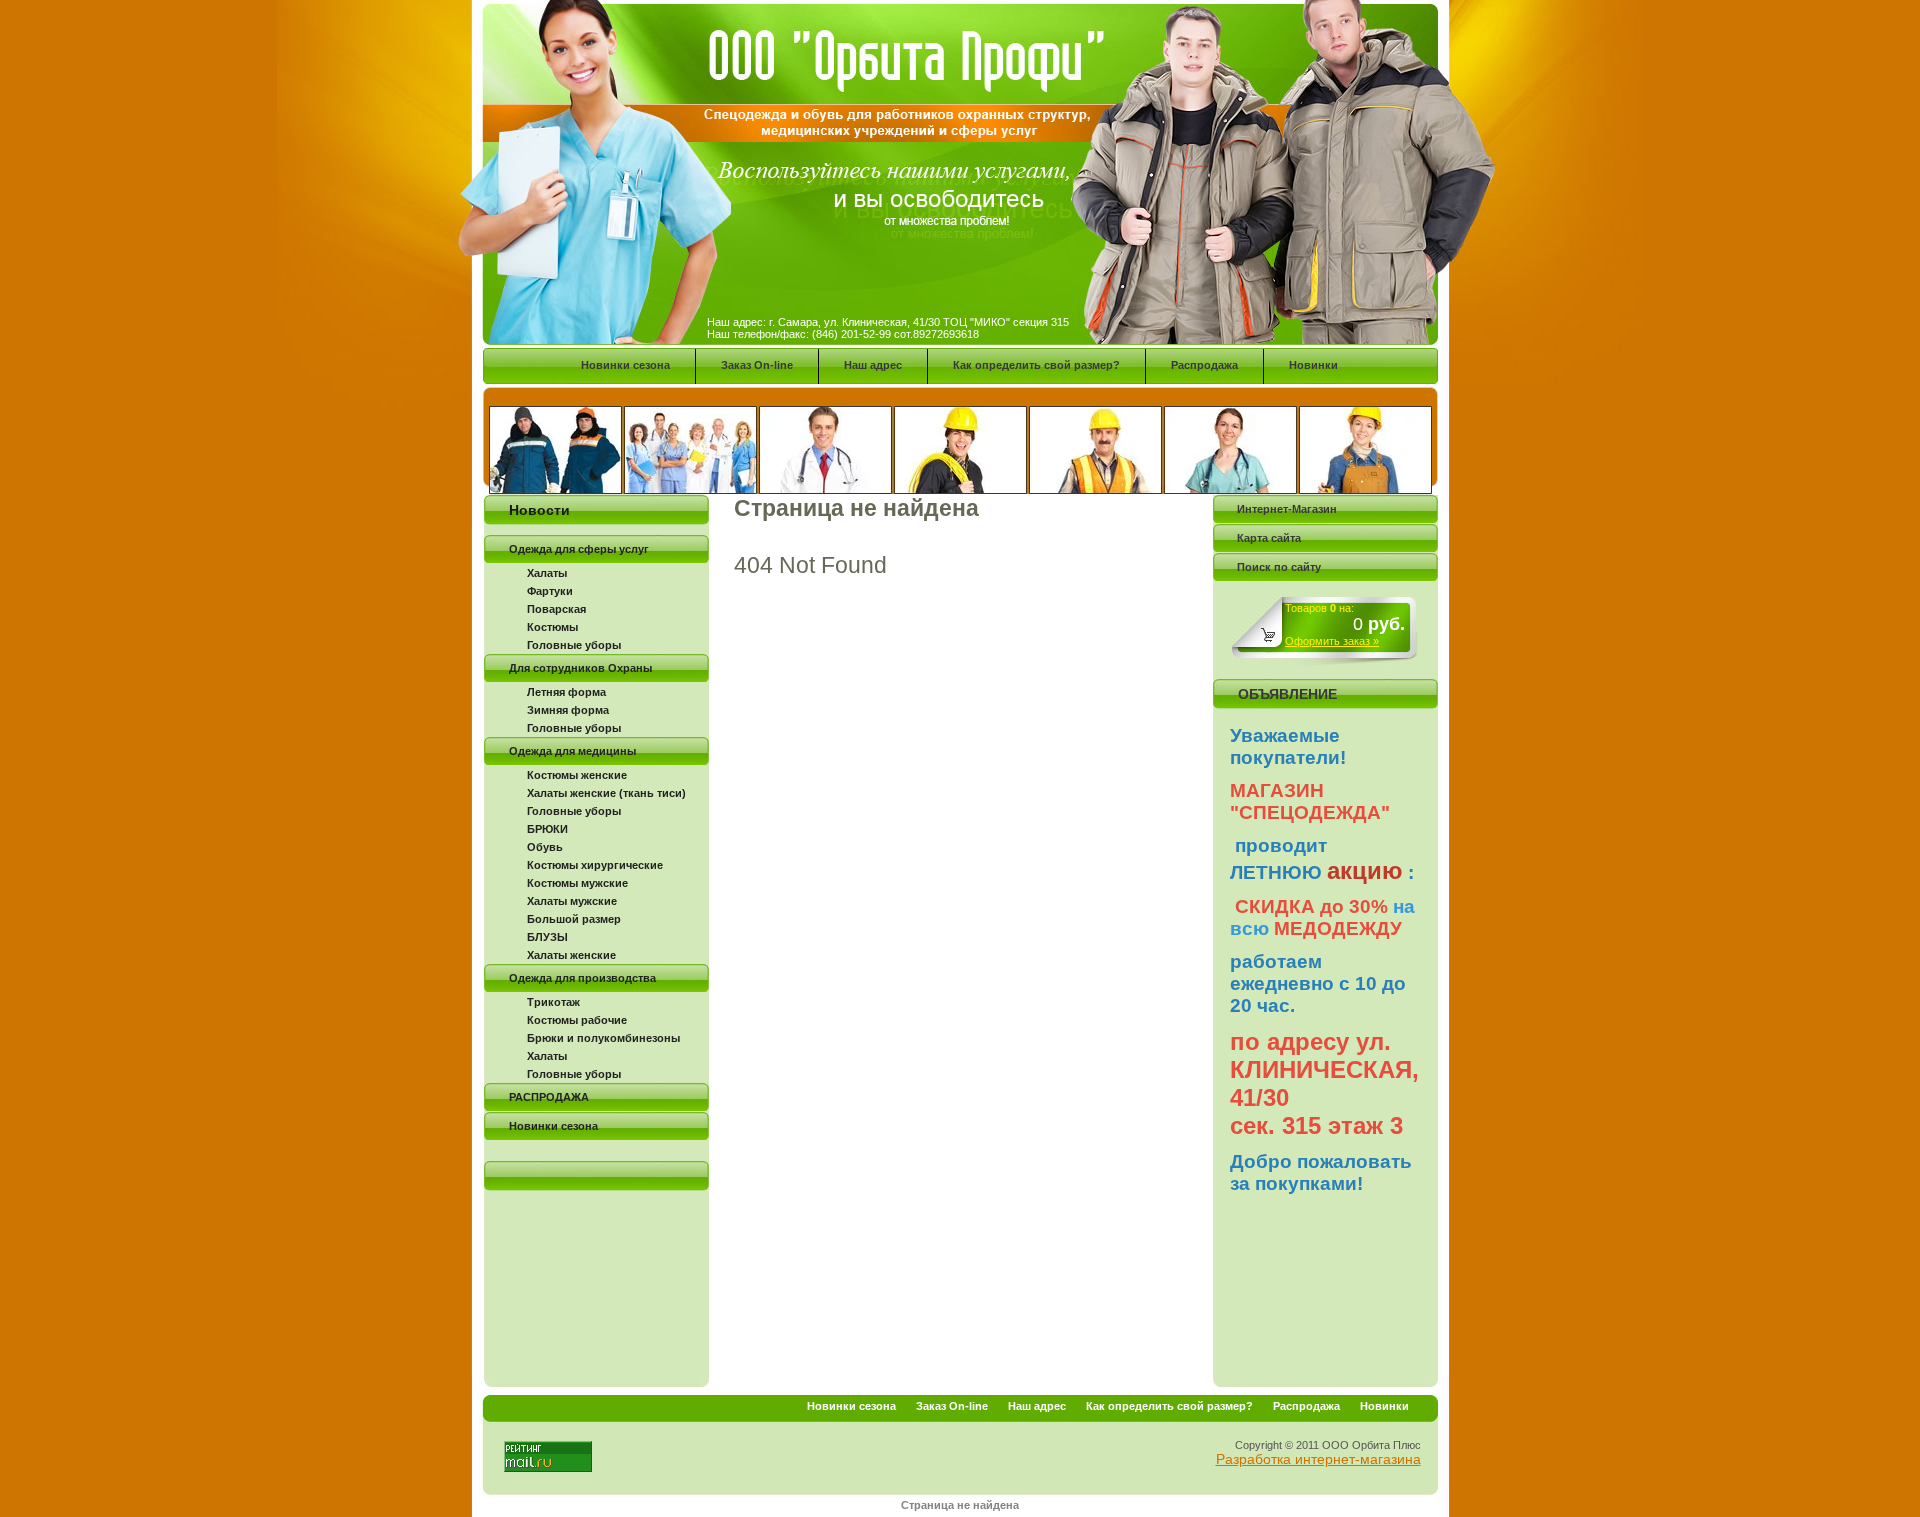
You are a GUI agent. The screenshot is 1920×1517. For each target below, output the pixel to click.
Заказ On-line (757, 365)
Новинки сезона (625, 365)
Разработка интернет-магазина (1318, 1459)
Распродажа (1204, 365)
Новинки (1313, 365)
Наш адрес (873, 365)
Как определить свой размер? (1036, 365)
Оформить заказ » (1332, 641)
